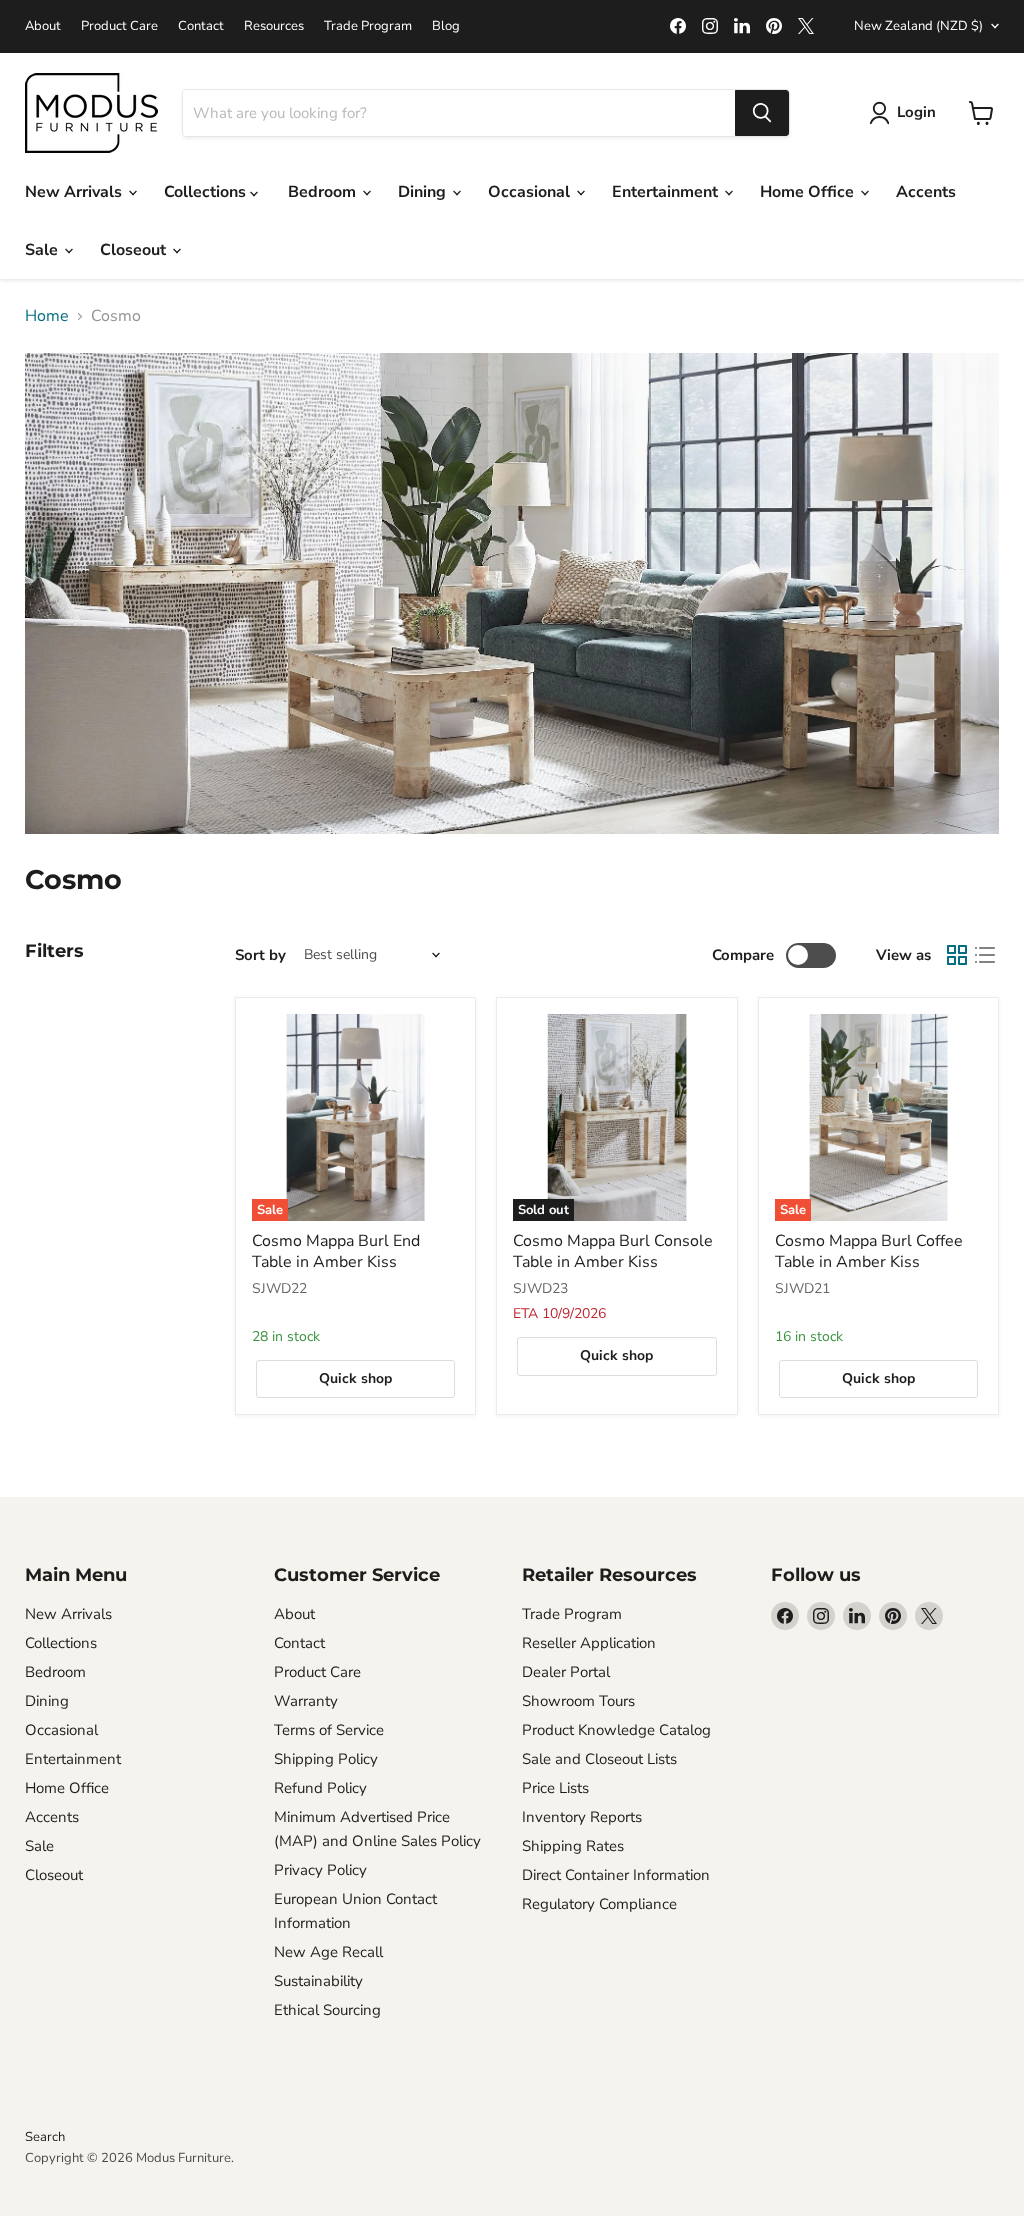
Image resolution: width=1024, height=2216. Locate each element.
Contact (201, 26)
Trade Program (368, 26)
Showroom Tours (578, 1701)
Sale (43, 250)
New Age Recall (328, 1952)
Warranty (306, 1701)
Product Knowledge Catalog (616, 1730)
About (43, 26)
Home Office (809, 192)
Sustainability (318, 1981)
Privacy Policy (320, 1870)
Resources (274, 26)
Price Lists (555, 1788)
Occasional (531, 192)
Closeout (135, 250)
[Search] (762, 113)
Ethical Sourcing (327, 2010)
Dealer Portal (566, 1672)
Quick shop (355, 1378)
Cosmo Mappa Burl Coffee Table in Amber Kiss (869, 1251)
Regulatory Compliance (599, 1904)
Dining (424, 192)
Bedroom (324, 192)
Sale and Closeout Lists (599, 1759)
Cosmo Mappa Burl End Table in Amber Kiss (336, 1251)
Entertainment (667, 192)
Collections (207, 192)
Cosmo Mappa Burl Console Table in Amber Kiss (613, 1251)
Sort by (260, 955)
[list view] (985, 955)
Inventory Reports (582, 1817)
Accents (926, 192)
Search (45, 2137)
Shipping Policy (326, 1759)
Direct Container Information (616, 1875)
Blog (446, 26)
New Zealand (918, 26)
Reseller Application (589, 1643)
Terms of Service (329, 1730)
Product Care (119, 26)
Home (47, 316)
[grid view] (957, 955)
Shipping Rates (573, 1846)
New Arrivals (75, 192)
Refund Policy (320, 1788)
